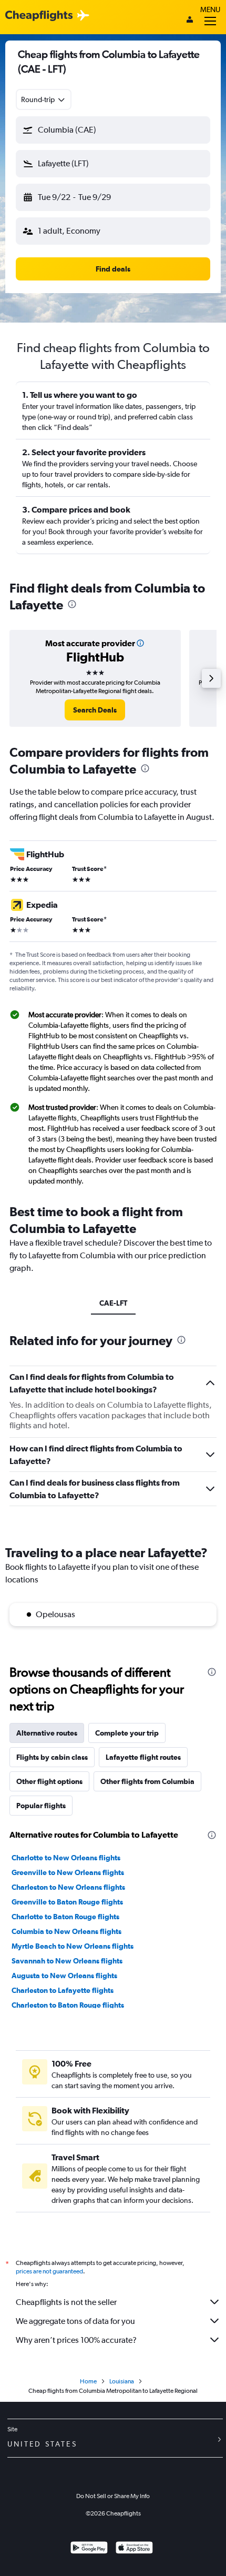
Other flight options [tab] (49, 1781)
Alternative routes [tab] (47, 1733)
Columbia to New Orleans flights (66, 1931)
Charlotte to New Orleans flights (66, 1858)
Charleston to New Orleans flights (68, 1887)
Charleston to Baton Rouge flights (68, 2005)
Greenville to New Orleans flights (68, 1872)
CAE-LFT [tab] (113, 1303)
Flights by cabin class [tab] (52, 1757)
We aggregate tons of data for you (75, 2321)
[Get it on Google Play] (89, 2549)
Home (88, 2381)
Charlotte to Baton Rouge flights (65, 1917)
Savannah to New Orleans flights (67, 1961)
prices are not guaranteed (49, 2271)
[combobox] (44, 99)
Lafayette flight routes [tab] (143, 1757)
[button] (113, 130)
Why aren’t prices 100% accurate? (76, 2340)
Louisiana (122, 2381)
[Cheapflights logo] (39, 16)
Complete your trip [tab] (127, 1733)
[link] (95, 710)
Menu (210, 9)
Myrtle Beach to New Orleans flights (73, 1946)
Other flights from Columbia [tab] (147, 1781)
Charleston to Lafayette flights (63, 1990)
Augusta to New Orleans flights (64, 1976)
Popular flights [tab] (41, 1806)
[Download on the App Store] (134, 2549)
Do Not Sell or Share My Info (113, 2496)
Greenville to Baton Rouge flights (67, 1902)
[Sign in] (190, 21)
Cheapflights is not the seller (66, 2302)
